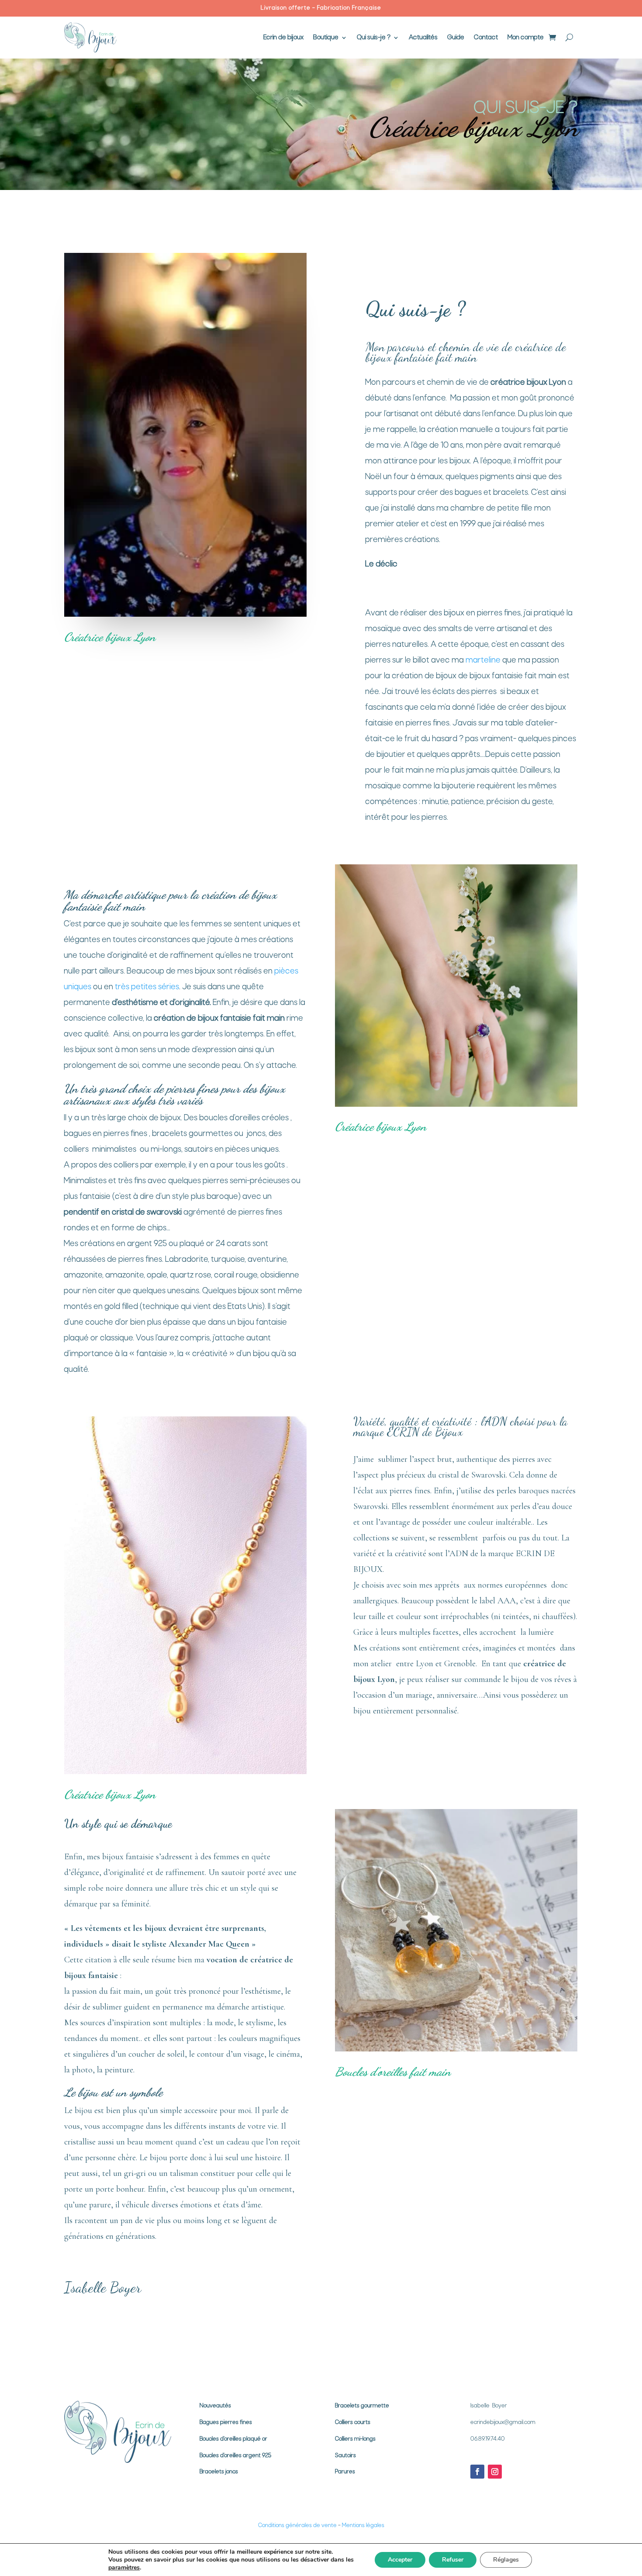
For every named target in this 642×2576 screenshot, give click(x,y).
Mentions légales (363, 2526)
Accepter (400, 2560)
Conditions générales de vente (297, 2526)
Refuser (453, 2560)
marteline (483, 661)
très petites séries (147, 987)
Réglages (506, 2560)
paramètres (124, 2568)
